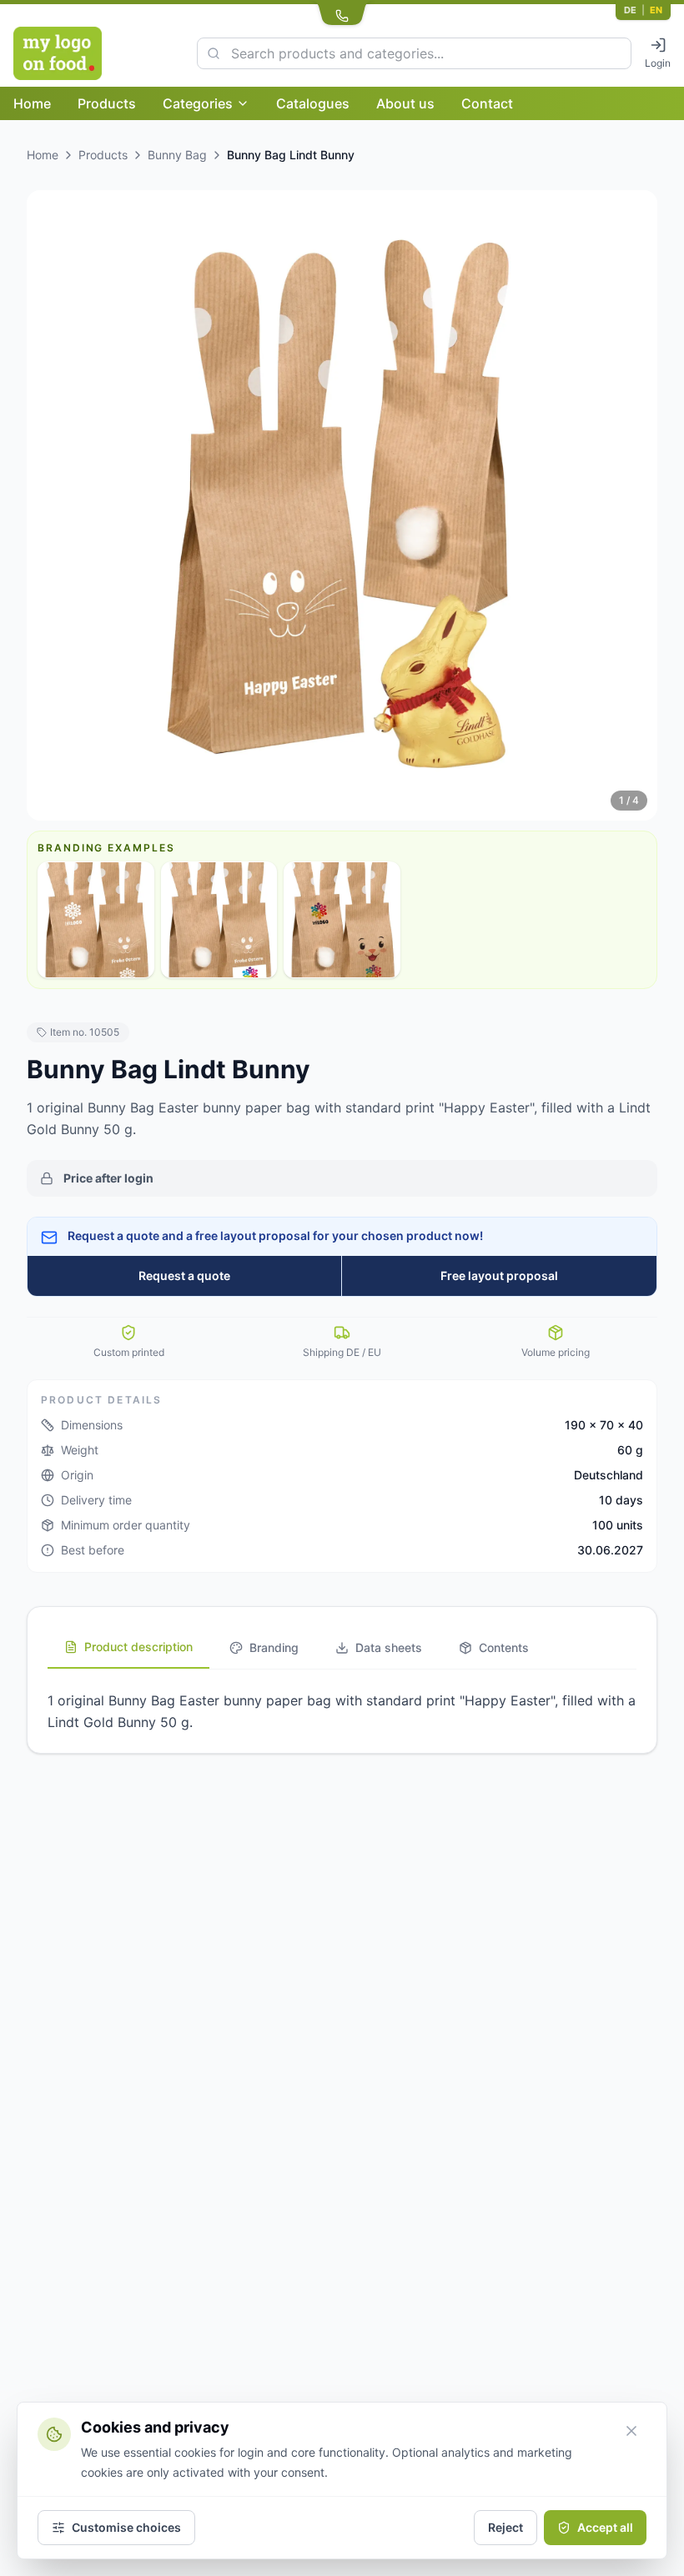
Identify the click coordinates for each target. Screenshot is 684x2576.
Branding (274, 1647)
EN (656, 10)
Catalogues (313, 103)
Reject (505, 2527)
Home (32, 103)
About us (405, 103)
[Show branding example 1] (96, 920)
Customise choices (126, 2527)
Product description (138, 1647)
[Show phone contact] (342, 13)
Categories (198, 103)
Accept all (605, 2527)
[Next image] (632, 505)
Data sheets (389, 1647)
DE (630, 10)
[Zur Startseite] (95, 53)
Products (107, 103)
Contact (487, 103)
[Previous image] (52, 505)
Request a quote (184, 1275)
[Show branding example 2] (219, 920)
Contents (504, 1647)
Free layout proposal (499, 1275)
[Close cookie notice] (631, 2431)
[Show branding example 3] (342, 920)
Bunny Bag (177, 155)
